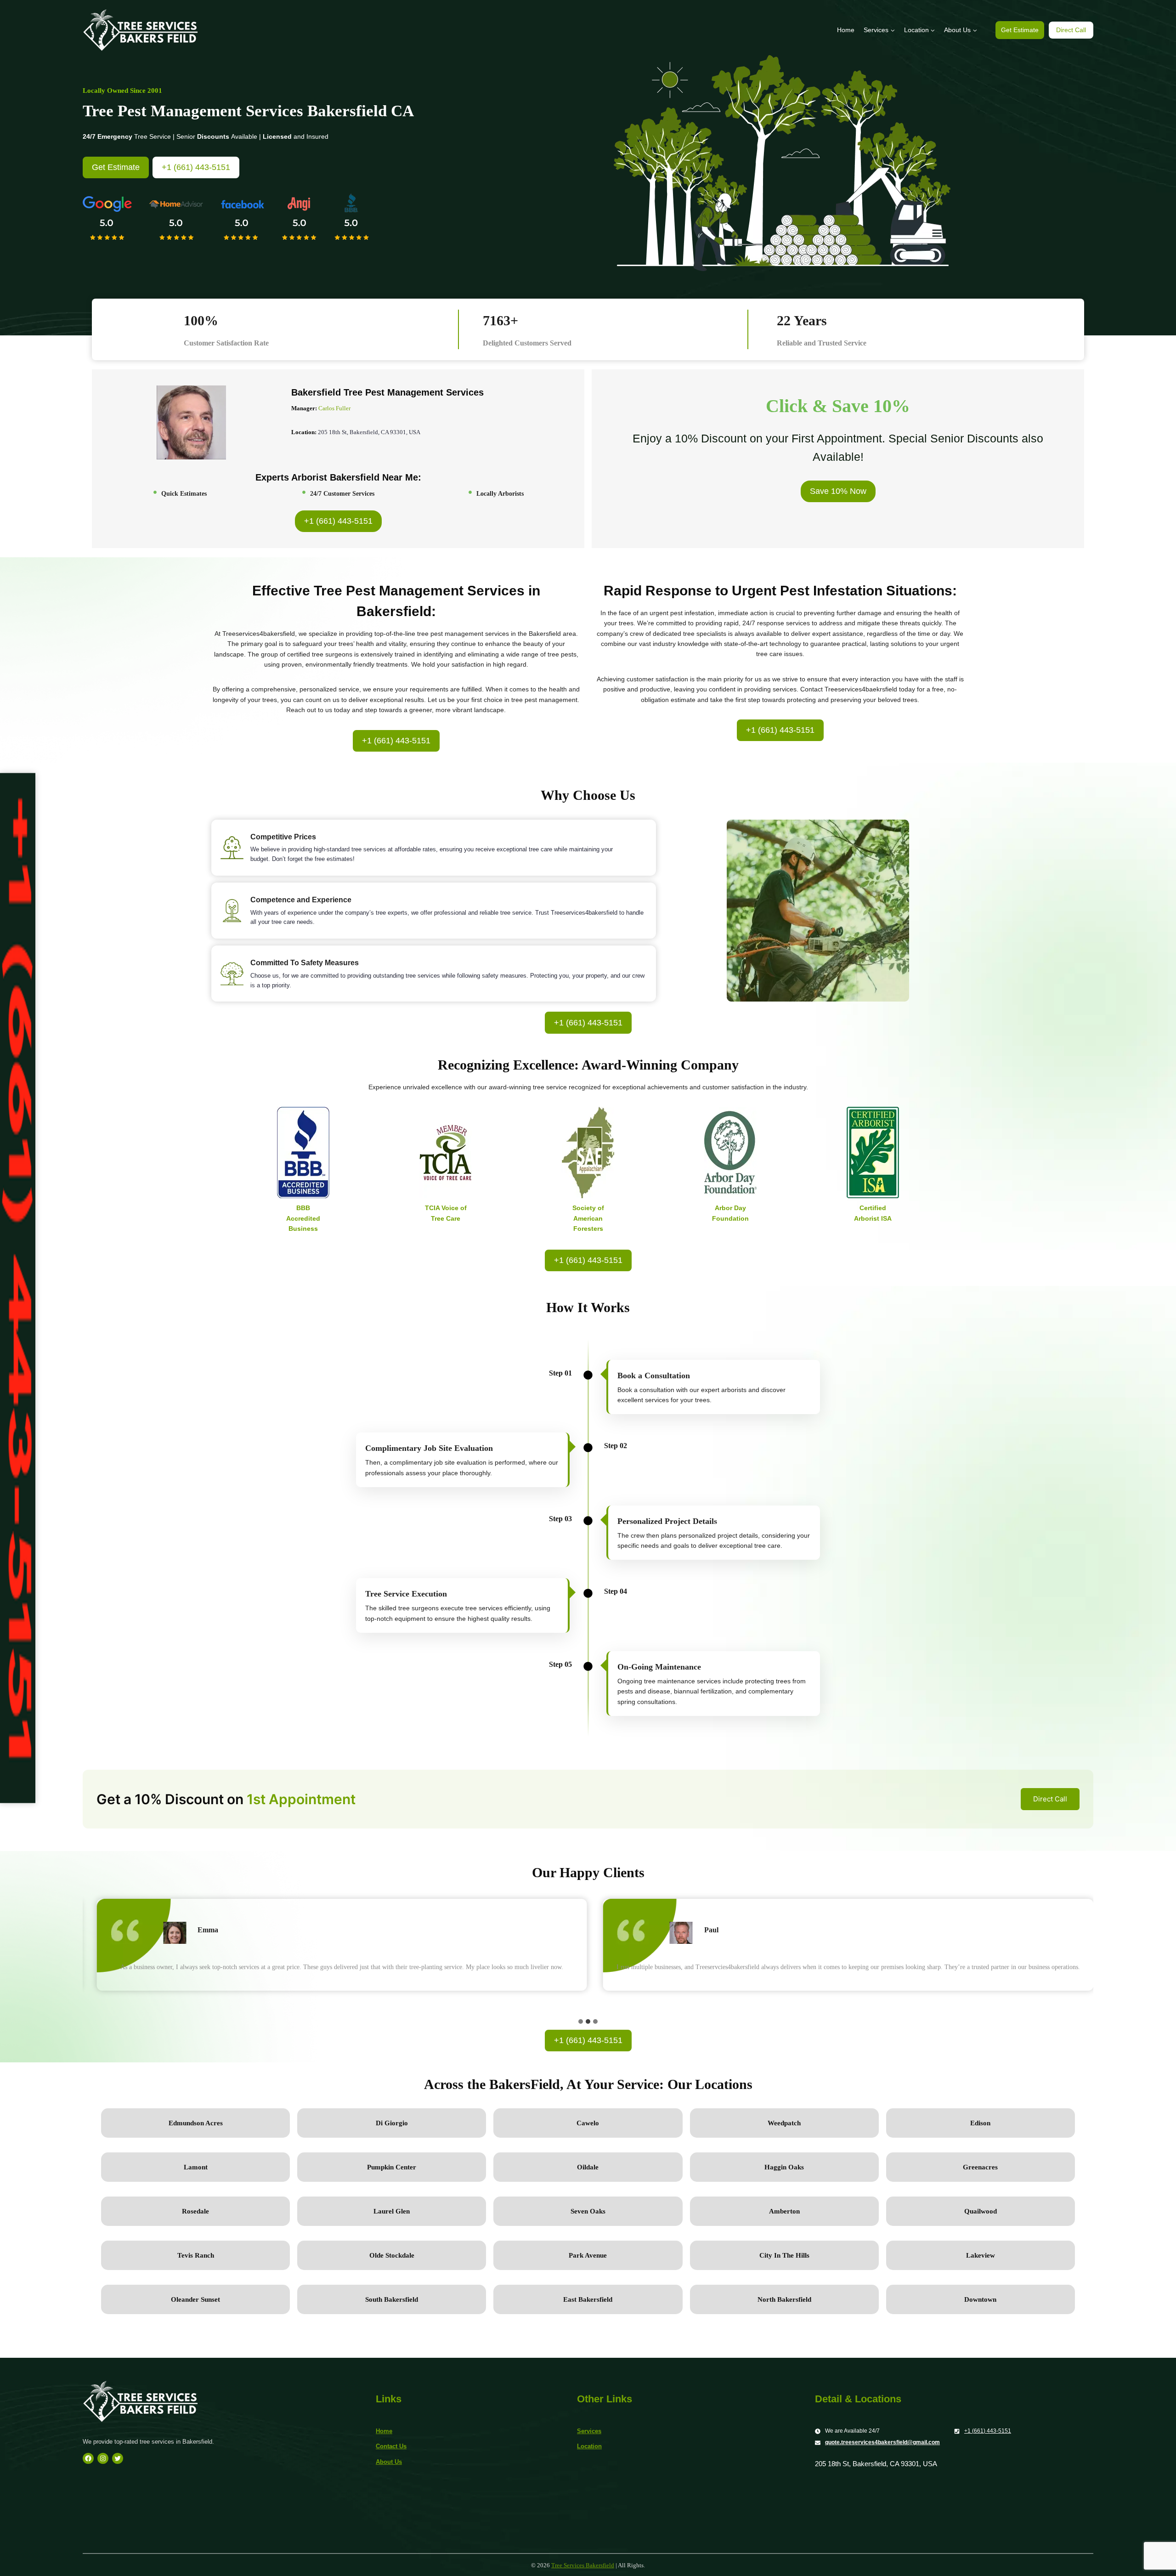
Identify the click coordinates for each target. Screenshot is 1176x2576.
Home (846, 30)
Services (589, 2431)
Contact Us (391, 2446)
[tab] (581, 2021)
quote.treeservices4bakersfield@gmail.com (882, 2442)
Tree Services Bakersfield (583, 2565)
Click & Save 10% (838, 406)
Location (589, 2446)
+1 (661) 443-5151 (988, 2431)
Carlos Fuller (334, 408)
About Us (389, 2462)
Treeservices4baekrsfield (861, 689)
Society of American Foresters (588, 1218)
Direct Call (1071, 30)
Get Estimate (1020, 30)
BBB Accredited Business (303, 1218)
